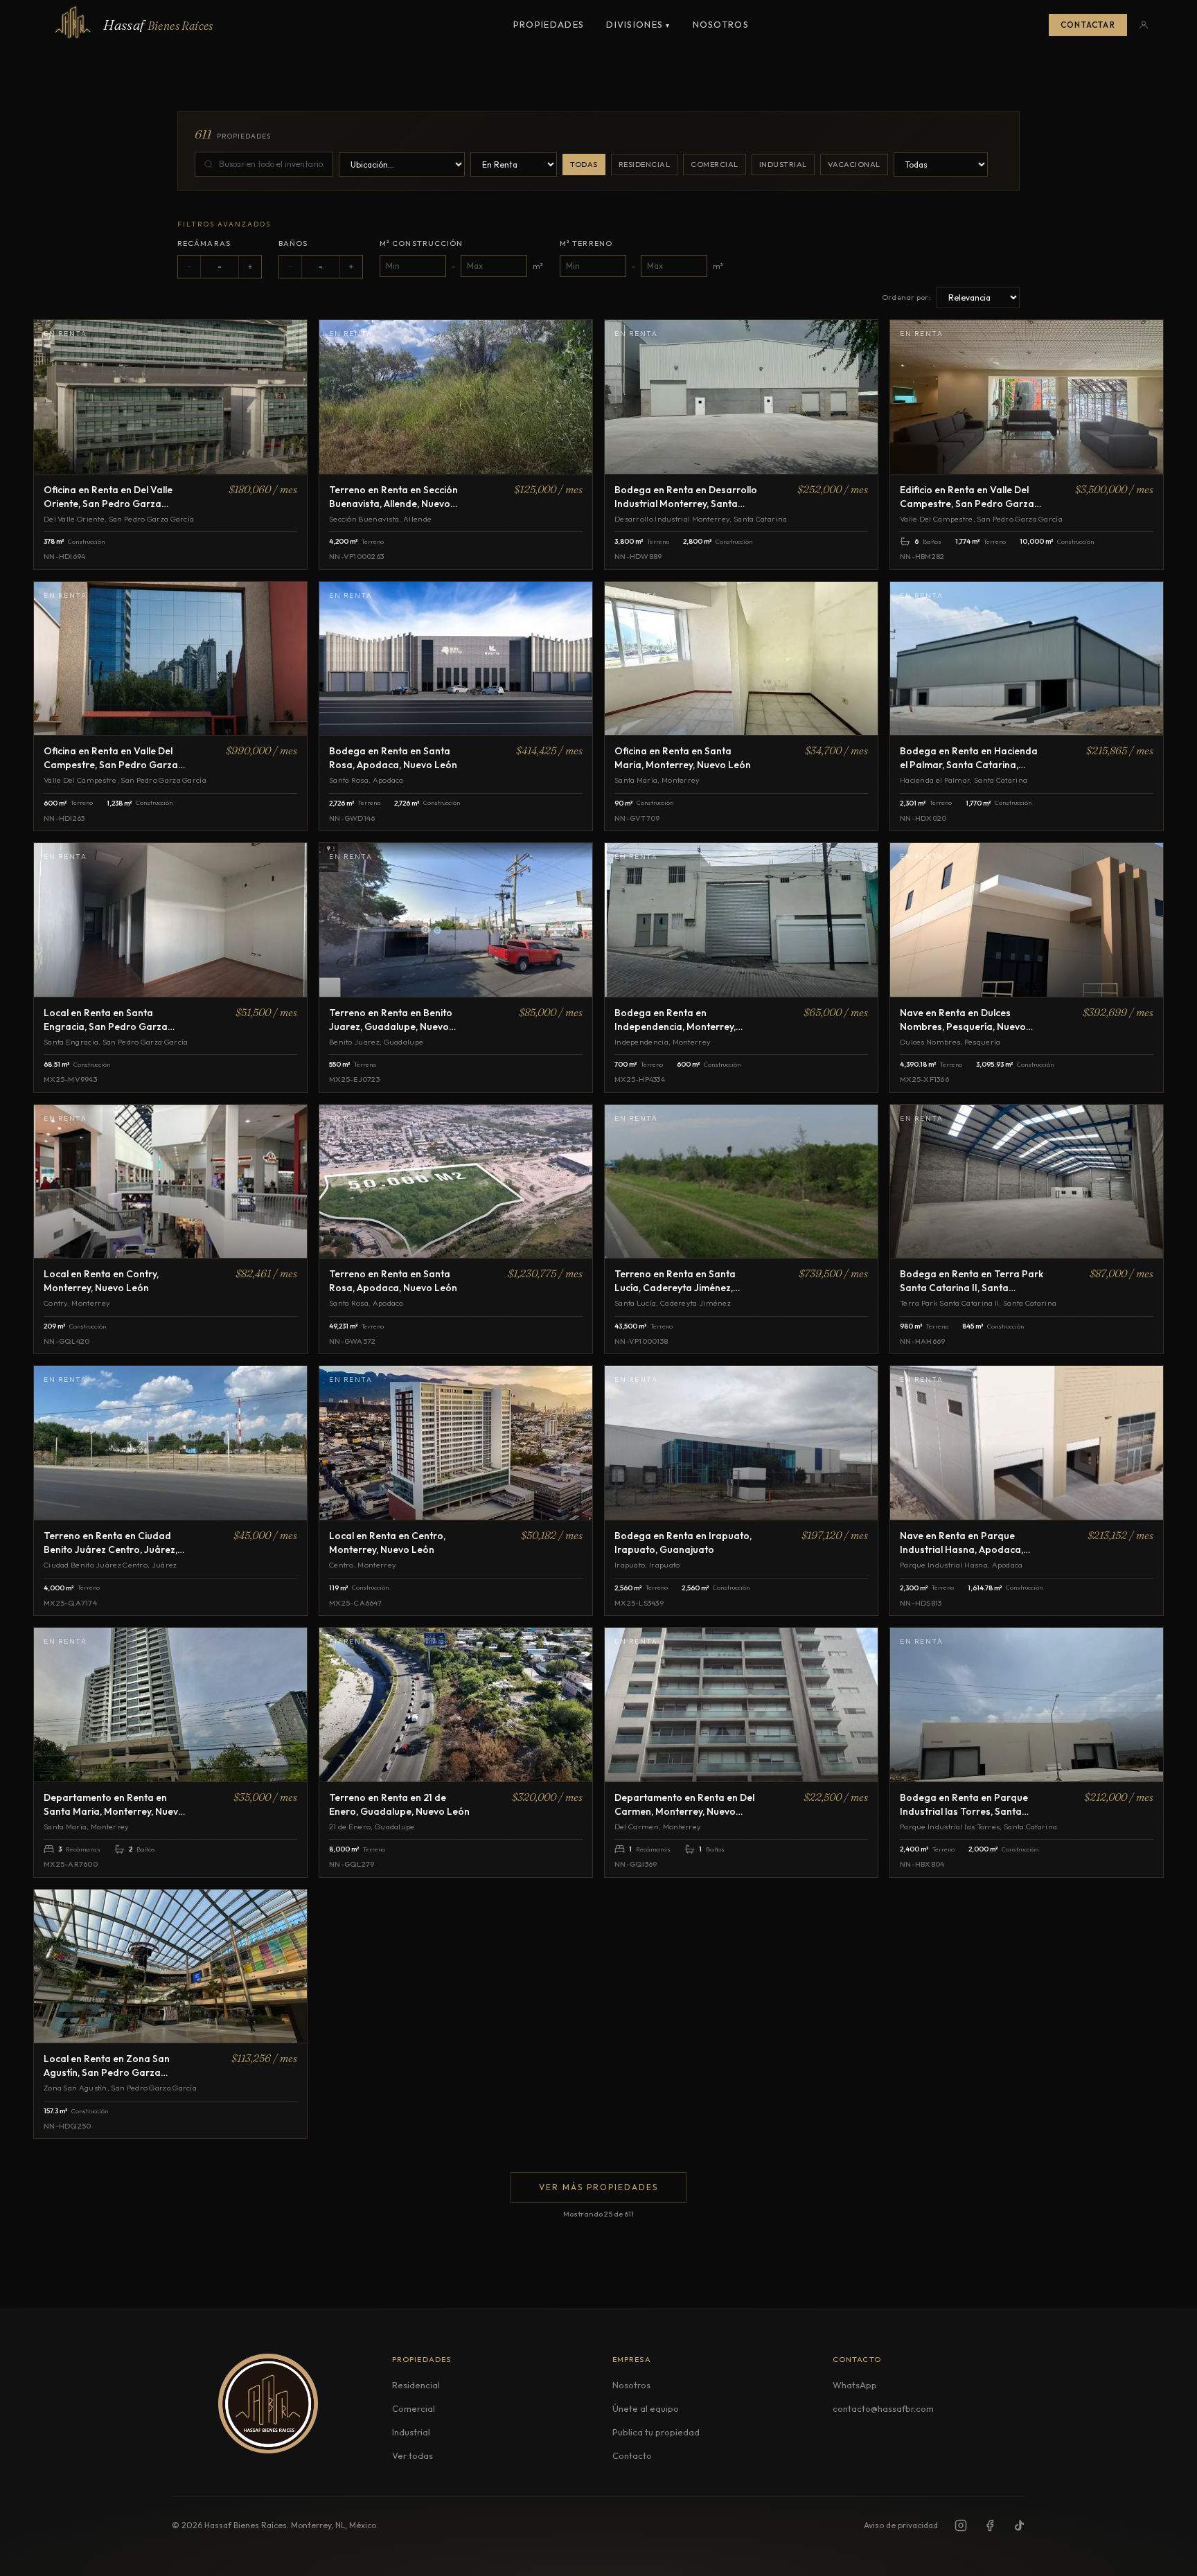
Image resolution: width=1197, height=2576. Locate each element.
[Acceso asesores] (1144, 25)
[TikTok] (1019, 2525)
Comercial (715, 164)
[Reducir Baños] (290, 267)
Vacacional (854, 164)
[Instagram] (961, 2525)
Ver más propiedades (598, 2187)
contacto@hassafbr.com (883, 2408)
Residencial (645, 164)
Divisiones (638, 24)
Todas (584, 164)
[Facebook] (990, 2525)
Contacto (632, 2455)
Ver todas (413, 2455)
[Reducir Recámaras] (189, 267)
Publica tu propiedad (656, 2432)
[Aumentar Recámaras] (250, 267)
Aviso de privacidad (901, 2525)
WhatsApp (855, 2385)
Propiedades (549, 24)
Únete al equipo (646, 2408)
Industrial (783, 164)
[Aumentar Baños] (351, 267)
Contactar (1088, 25)
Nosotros (721, 24)
